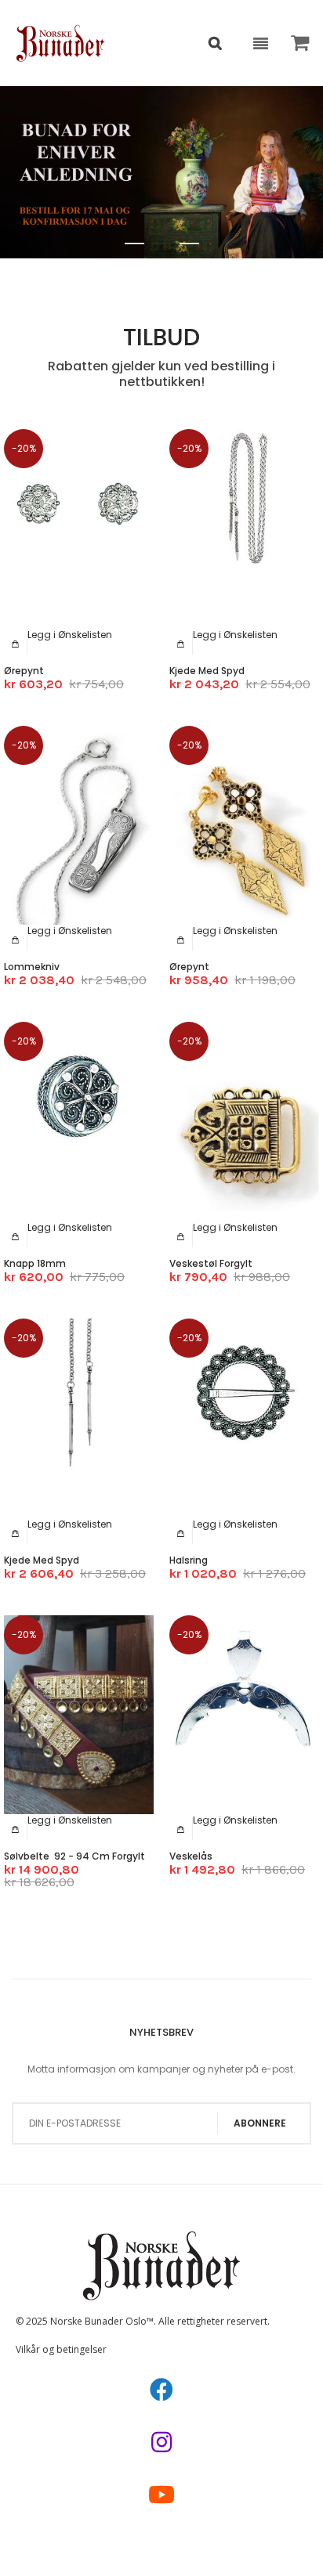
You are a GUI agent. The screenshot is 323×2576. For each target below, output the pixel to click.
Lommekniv (32, 967)
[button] (70, 635)
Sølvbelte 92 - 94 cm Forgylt (74, 1856)
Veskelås (191, 1856)
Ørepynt (24, 671)
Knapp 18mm (35, 1263)
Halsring (189, 1560)
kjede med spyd (207, 671)
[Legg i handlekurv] (16, 644)
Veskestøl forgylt (211, 1263)
